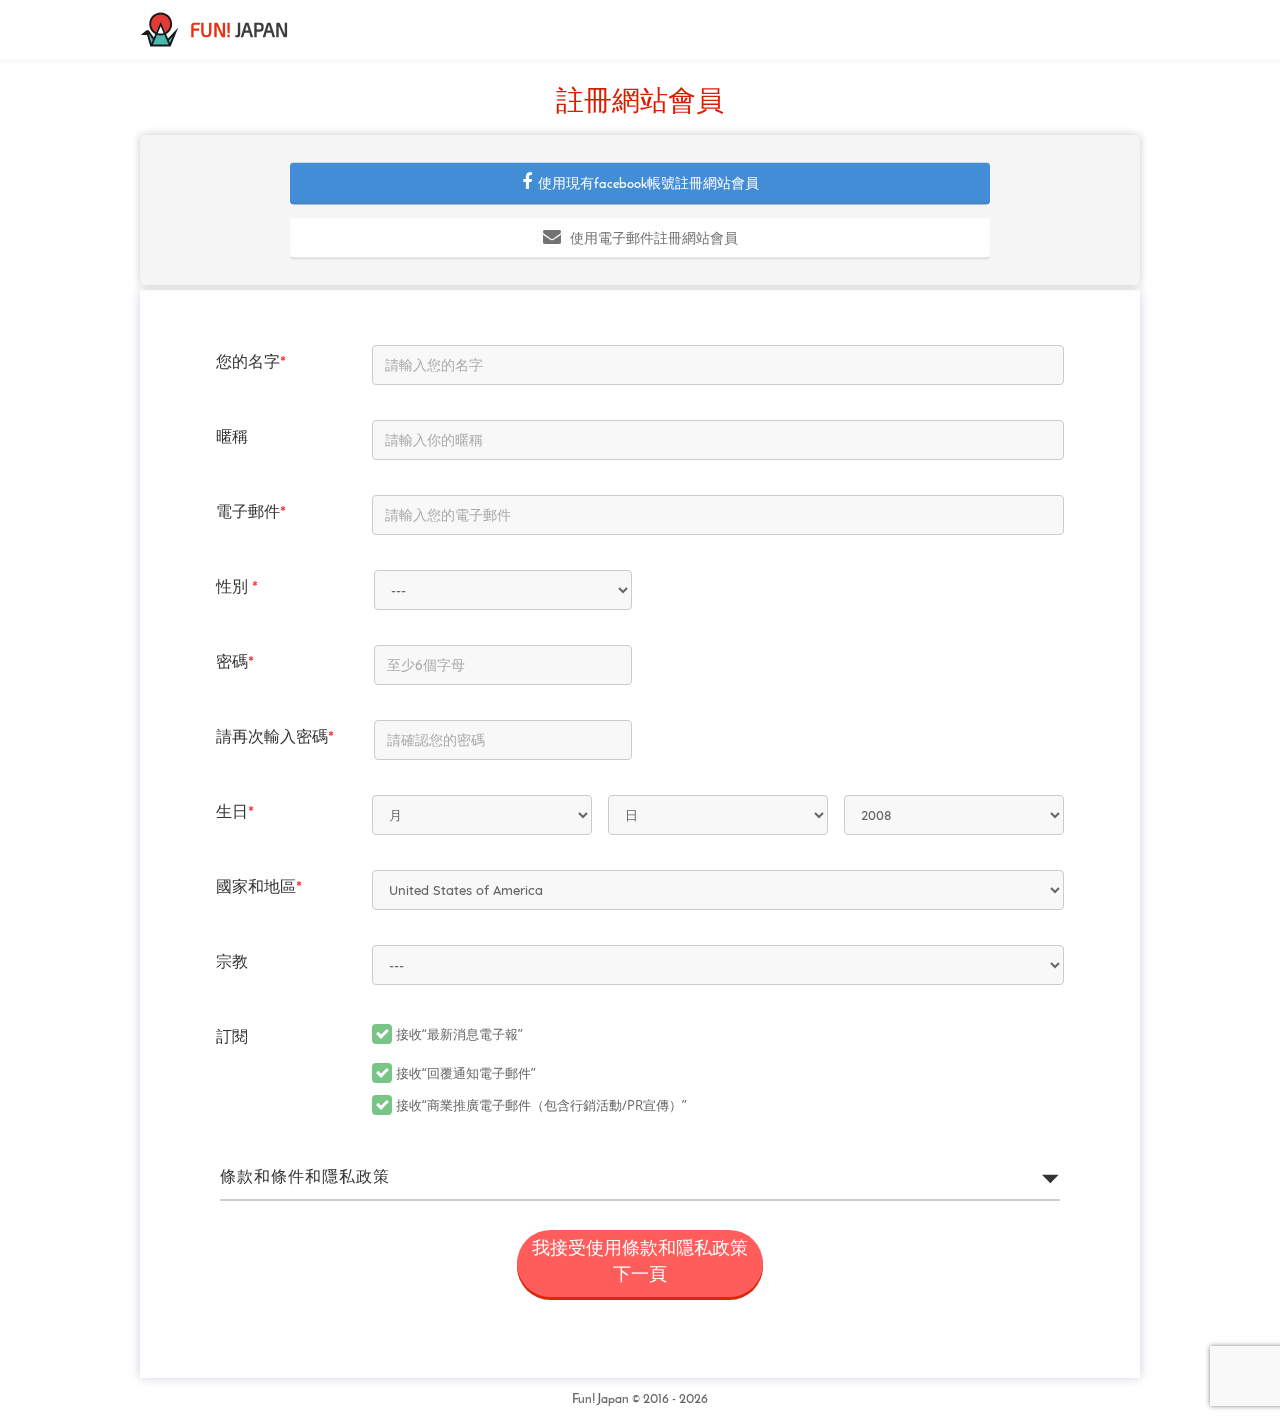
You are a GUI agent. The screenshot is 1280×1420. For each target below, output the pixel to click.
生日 (235, 813)
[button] (640, 183)
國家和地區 (259, 888)
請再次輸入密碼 (275, 738)
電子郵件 (251, 513)
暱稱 (232, 438)
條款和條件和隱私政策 (305, 1178)
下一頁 (640, 1263)
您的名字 (251, 363)
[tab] (640, 1178)
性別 (237, 588)
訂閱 (232, 1038)
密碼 (235, 663)
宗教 (232, 963)
